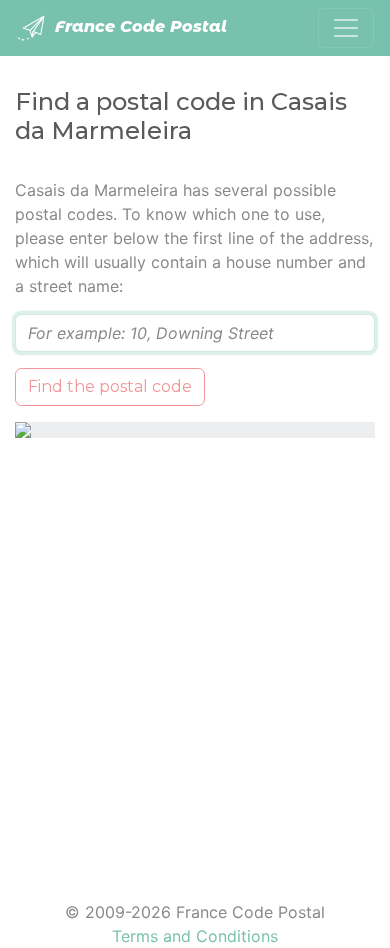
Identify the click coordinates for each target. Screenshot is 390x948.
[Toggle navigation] (346, 28)
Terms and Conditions (195, 936)
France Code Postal (138, 26)
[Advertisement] (195, 657)
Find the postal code (110, 386)
